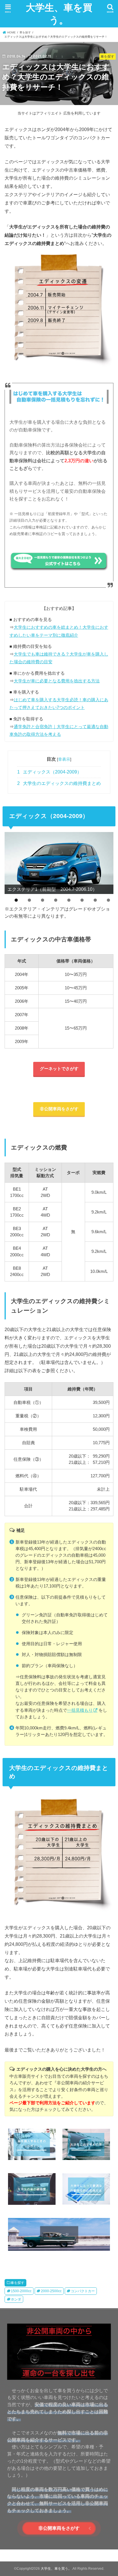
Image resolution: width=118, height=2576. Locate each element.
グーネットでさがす (59, 1069)
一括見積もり (80, 1710)
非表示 (64, 759)
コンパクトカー (83, 2291)
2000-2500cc (51, 2291)
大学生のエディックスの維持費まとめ (59, 783)
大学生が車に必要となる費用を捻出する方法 (57, 681)
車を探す (17, 2283)
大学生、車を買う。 (59, 14)
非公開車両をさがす (59, 1109)
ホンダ (16, 2299)
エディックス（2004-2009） (50, 772)
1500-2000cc (21, 2291)
